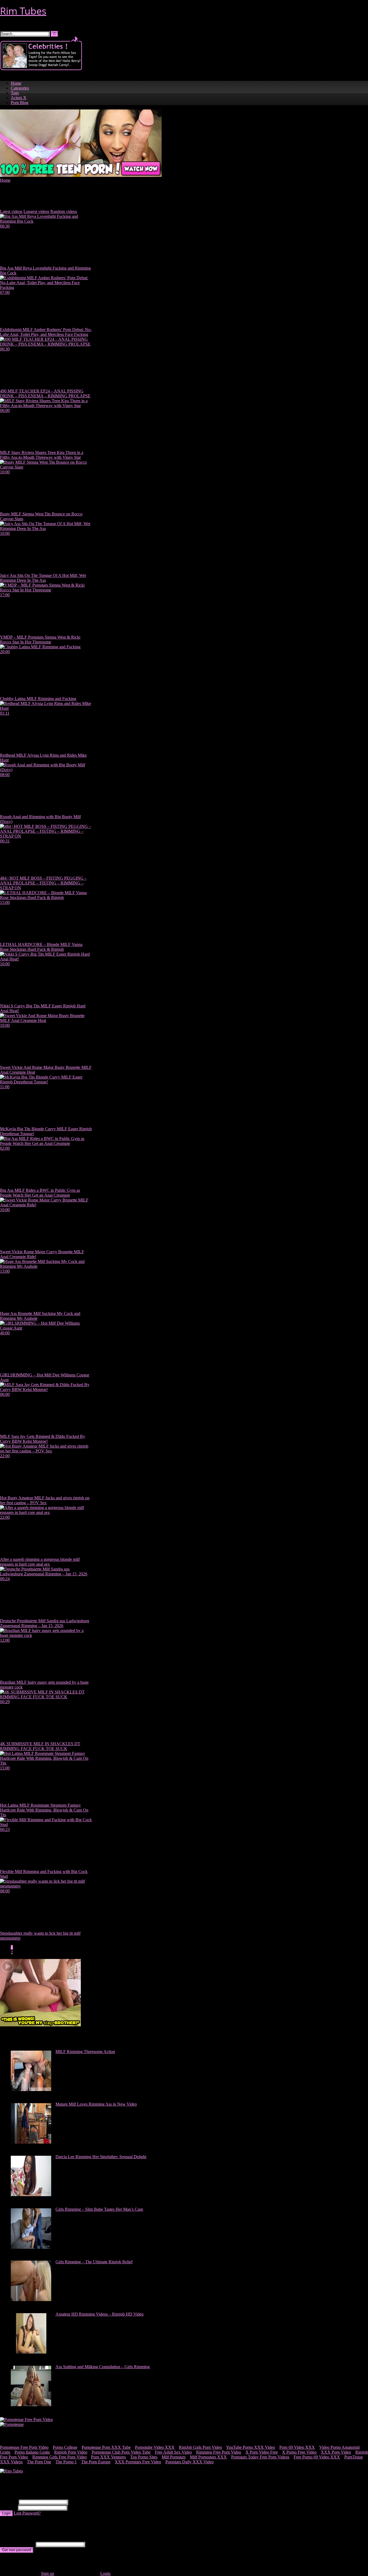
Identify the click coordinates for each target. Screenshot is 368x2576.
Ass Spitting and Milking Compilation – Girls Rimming (103, 2367)
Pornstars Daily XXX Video (190, 2462)
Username (9, 2502)
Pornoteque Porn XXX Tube (106, 2447)
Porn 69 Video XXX (297, 2447)
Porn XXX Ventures (108, 2457)
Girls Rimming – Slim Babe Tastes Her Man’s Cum (99, 2209)
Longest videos (36, 211)
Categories (20, 88)
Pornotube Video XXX (155, 2447)
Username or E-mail (17, 2544)
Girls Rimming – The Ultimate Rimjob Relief (94, 2262)
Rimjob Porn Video (71, 2452)
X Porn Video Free (262, 2452)
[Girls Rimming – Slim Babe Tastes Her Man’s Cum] (31, 2247)
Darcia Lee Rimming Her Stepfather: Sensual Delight (101, 2157)
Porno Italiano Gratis (32, 2452)
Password (8, 2507)
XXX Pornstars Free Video (138, 2462)
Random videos (64, 211)
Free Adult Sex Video (173, 2452)
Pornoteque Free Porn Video (24, 2447)
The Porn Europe (96, 2462)
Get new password (17, 2550)
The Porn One (39, 2462)
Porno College (65, 2447)
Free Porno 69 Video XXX (317, 2457)
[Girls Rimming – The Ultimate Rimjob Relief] (31, 2300)
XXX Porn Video (336, 2452)
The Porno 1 (66, 2462)
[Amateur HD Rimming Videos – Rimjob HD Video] (31, 2352)
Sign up (48, 2573)
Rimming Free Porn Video (219, 2452)
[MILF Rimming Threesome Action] (31, 2090)
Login (6, 2513)
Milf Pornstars (174, 2457)
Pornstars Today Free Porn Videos (260, 2457)
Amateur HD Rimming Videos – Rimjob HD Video (100, 2314)
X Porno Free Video (299, 2452)
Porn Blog (20, 103)
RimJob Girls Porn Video (200, 2447)
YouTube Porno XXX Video (251, 2447)
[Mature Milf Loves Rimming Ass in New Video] (31, 2142)
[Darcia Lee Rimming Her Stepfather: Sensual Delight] (31, 2195)
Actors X (19, 98)
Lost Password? (27, 2513)
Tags (15, 93)
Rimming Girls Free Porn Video (60, 2457)
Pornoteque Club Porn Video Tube (121, 2452)
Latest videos (11, 211)
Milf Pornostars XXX (208, 2457)
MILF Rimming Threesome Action (85, 2052)
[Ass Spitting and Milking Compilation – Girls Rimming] (31, 2405)
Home (16, 83)
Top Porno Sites (144, 2457)
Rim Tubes (23, 11)
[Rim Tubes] (11, 2471)
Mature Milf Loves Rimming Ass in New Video (96, 2104)
